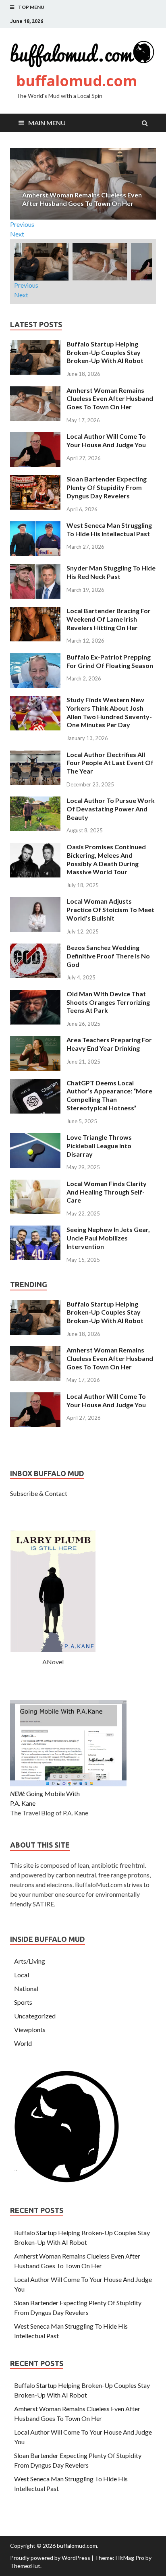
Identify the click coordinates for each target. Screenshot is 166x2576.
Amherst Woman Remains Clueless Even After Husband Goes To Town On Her (110, 399)
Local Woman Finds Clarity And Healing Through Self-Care (107, 1192)
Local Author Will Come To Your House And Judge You (106, 440)
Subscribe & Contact (39, 1493)
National (26, 1988)
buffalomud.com (77, 81)
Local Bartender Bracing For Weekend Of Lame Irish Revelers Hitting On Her (109, 619)
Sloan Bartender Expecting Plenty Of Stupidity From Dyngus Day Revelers (107, 487)
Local (22, 1975)
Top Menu (31, 7)
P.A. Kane (23, 1803)
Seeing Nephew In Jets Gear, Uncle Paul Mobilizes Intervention (108, 1238)
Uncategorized (35, 2016)
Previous (22, 224)
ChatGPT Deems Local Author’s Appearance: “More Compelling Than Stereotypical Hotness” (109, 1095)
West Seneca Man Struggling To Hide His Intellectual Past (109, 529)
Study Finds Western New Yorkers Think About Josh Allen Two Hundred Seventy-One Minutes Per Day (109, 712)
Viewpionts (30, 2029)
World (23, 2043)
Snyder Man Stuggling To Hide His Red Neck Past (111, 572)
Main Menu (47, 123)
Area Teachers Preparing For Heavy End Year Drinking (109, 1044)
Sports (23, 2002)
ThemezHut (25, 2566)
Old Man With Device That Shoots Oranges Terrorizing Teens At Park (108, 1002)
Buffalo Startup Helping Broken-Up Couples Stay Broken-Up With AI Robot (105, 352)
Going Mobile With (53, 1793)
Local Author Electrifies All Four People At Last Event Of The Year (110, 763)
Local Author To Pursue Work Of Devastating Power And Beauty (111, 809)
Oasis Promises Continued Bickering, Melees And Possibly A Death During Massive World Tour (106, 859)
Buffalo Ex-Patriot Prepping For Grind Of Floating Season (110, 661)
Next (17, 234)
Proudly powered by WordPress (50, 2558)
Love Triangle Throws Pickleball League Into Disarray (99, 1146)
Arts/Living (30, 1961)
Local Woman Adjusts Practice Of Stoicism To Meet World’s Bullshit (110, 909)
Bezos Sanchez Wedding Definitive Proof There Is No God (108, 956)
